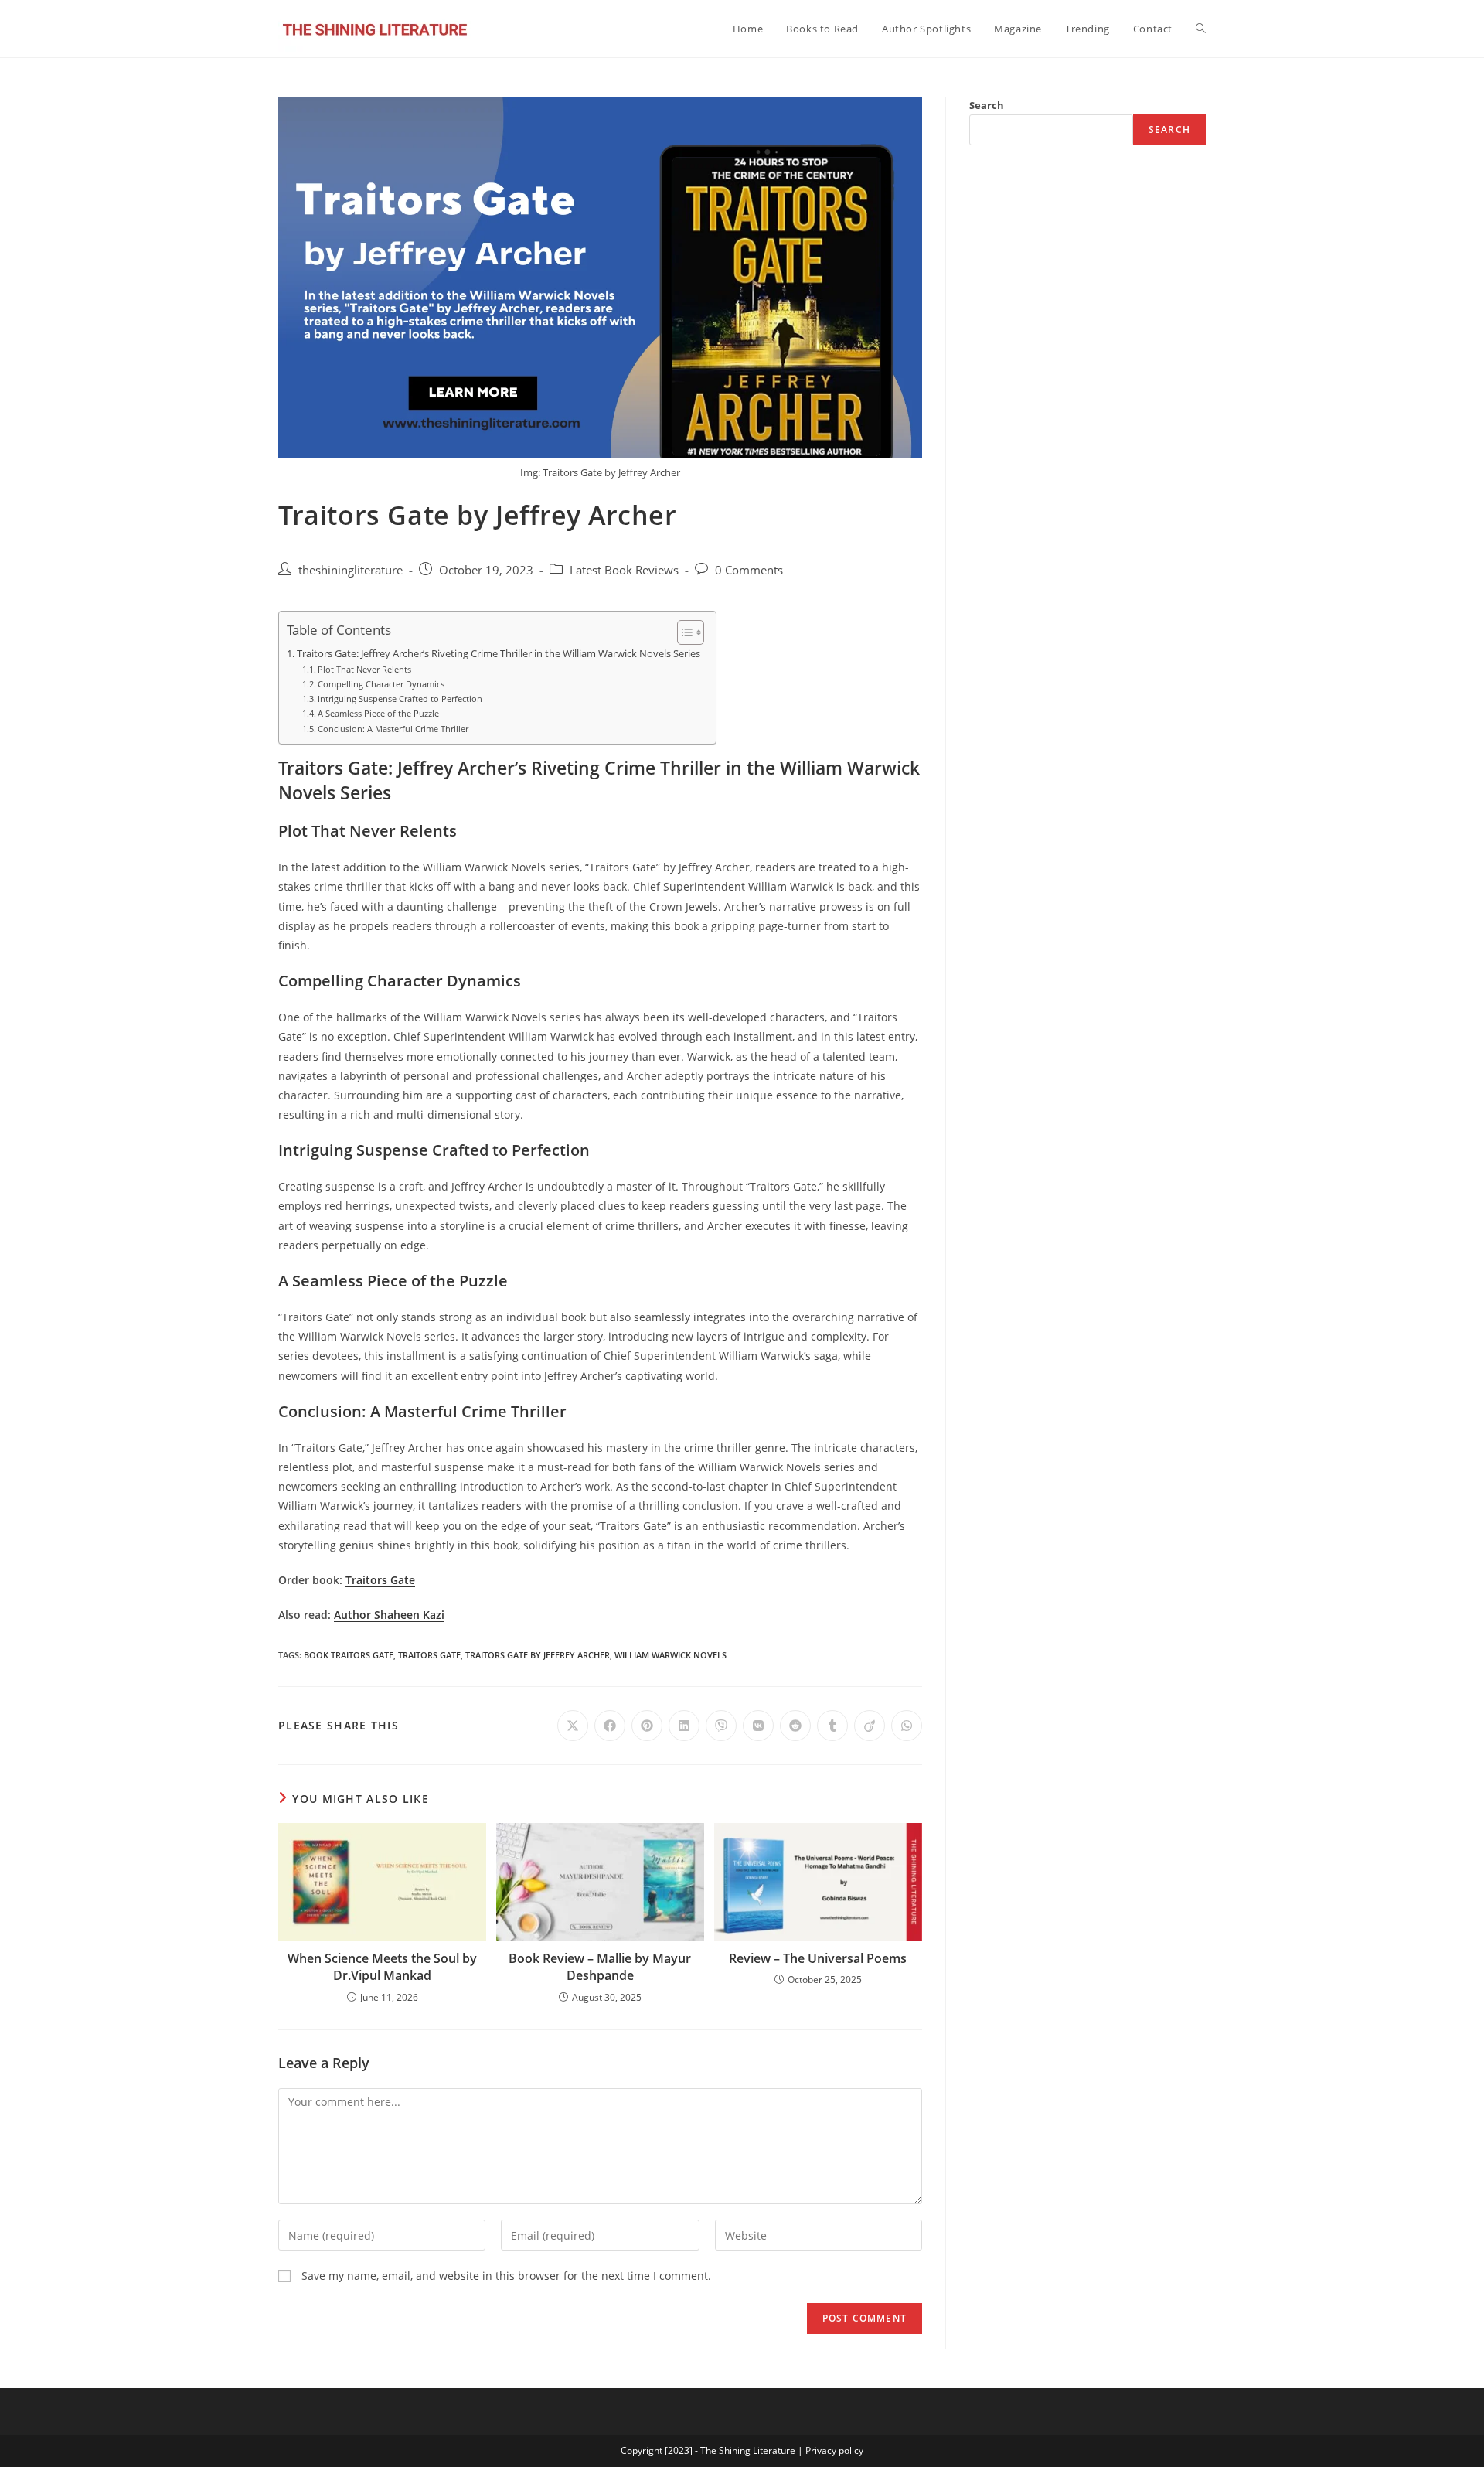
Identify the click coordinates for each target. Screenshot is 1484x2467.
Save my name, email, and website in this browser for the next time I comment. (506, 2276)
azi (437, 1615)
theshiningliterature (351, 570)
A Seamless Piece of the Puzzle (378, 713)
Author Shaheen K (382, 1615)
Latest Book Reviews (624, 570)
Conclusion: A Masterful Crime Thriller (393, 729)
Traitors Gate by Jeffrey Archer (538, 1655)
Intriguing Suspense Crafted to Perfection (400, 699)
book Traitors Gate (349, 1655)
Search (987, 105)
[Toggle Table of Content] (683, 632)
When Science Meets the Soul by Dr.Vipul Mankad (382, 1967)
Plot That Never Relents (364, 669)
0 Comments (749, 570)
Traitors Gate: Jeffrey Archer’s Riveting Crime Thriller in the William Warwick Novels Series (499, 654)
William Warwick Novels (671, 1655)
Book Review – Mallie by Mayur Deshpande (600, 1967)
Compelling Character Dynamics (381, 684)
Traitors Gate (380, 1580)
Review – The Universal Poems (818, 1958)
